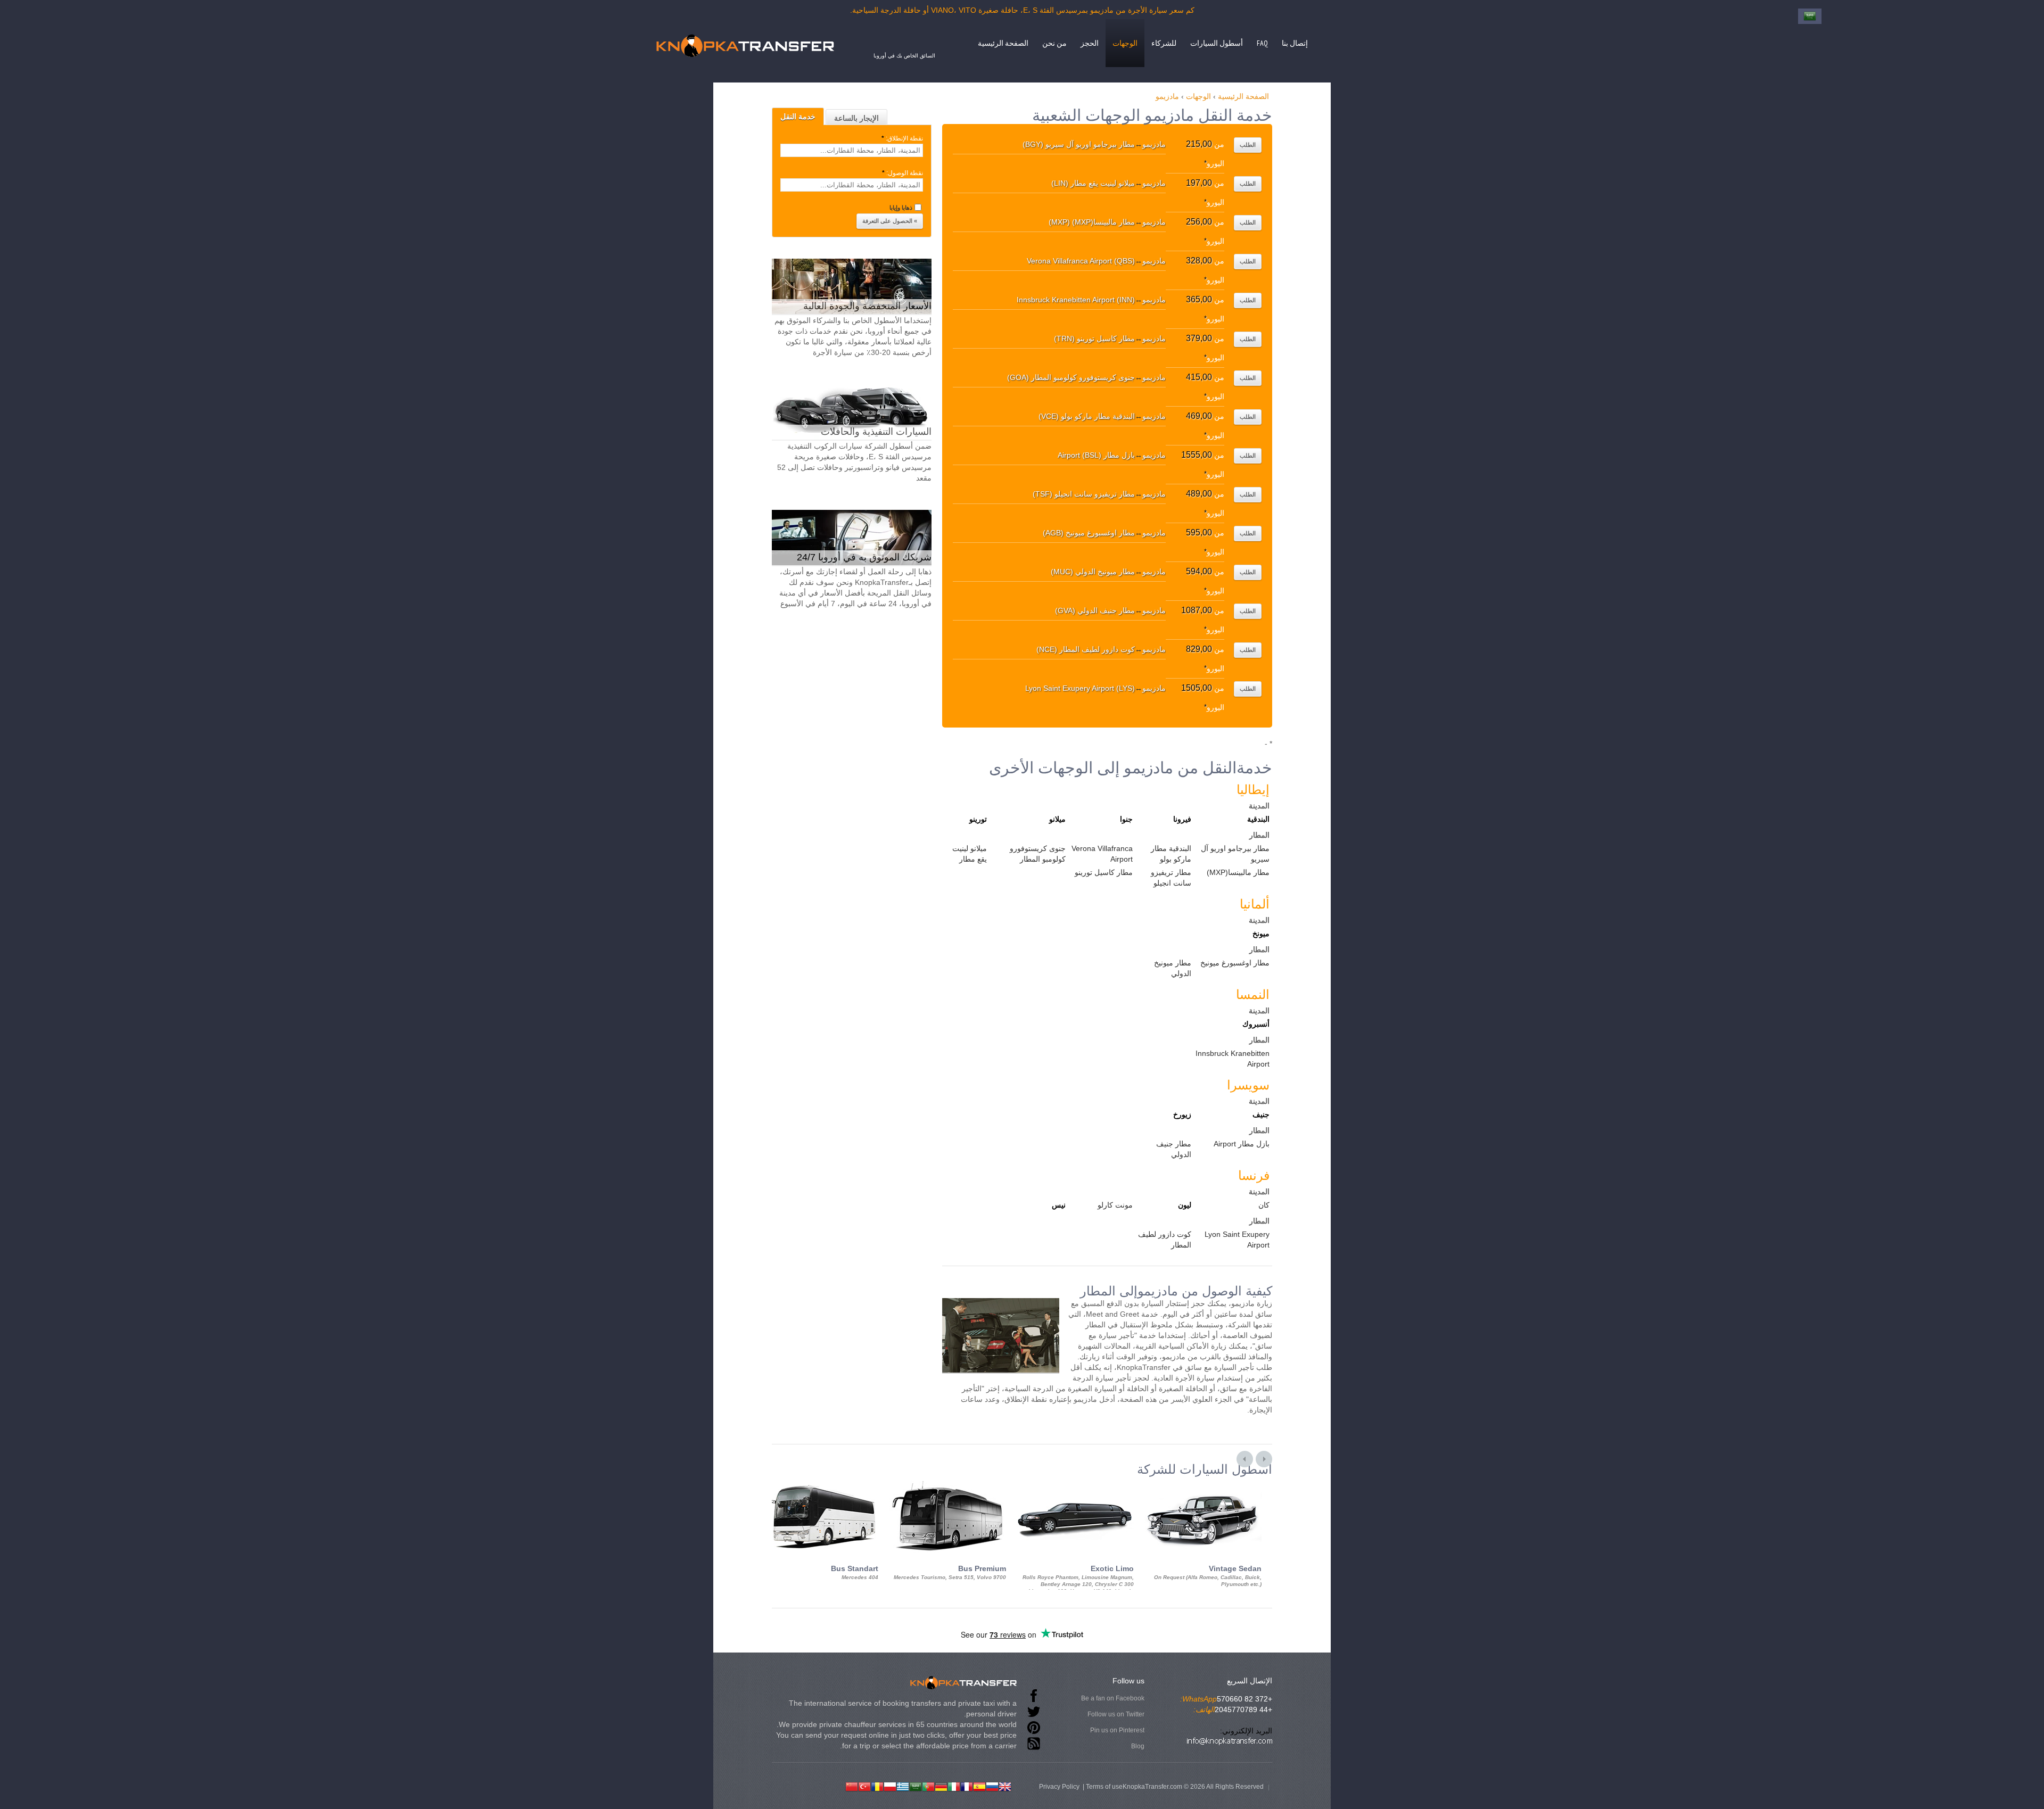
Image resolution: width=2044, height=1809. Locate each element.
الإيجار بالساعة (856, 118)
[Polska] (890, 1786)
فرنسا (1254, 1175)
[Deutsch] (941, 1786)
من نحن (1054, 43)
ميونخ (1261, 934)
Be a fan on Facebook (1113, 1698)
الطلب (1248, 145)
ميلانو (1057, 819)
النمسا (1253, 994)
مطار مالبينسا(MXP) (1238, 872)
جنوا (1126, 819)
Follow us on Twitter (1116, 1714)
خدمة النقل (798, 117)
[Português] (928, 1786)
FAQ (1262, 43)
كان (1264, 1205)
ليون (1185, 1205)
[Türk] (864, 1786)
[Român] (877, 1786)
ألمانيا (1255, 904)
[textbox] (852, 150)
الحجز (1090, 43)
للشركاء (1164, 43)
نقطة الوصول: (903, 173)
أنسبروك (1256, 1024)
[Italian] (954, 1786)
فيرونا (1182, 819)
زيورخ (1182, 1114)
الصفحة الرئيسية (1003, 43)
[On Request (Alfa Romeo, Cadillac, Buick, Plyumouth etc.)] (1203, 1486)
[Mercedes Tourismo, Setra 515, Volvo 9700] (947, 1486)
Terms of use (1104, 1787)
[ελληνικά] (903, 1786)
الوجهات (1125, 43)
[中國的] (852, 1786)
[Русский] (992, 1786)
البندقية (1258, 819)
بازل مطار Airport (1242, 1144)
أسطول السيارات (1217, 43)
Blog (1138, 1746)
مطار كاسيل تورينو (1104, 872)
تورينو (978, 819)
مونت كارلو (1115, 1205)
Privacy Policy (1059, 1787)
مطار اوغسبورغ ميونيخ (1235, 963)
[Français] (967, 1786)
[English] (1005, 1786)
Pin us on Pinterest (1117, 1730)
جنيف (1261, 1114)
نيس (1059, 1205)
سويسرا (1248, 1085)
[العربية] (916, 1786)
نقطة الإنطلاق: (902, 138)
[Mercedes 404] (820, 1486)
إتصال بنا (1295, 43)
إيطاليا (1253, 790)
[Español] (979, 1786)
